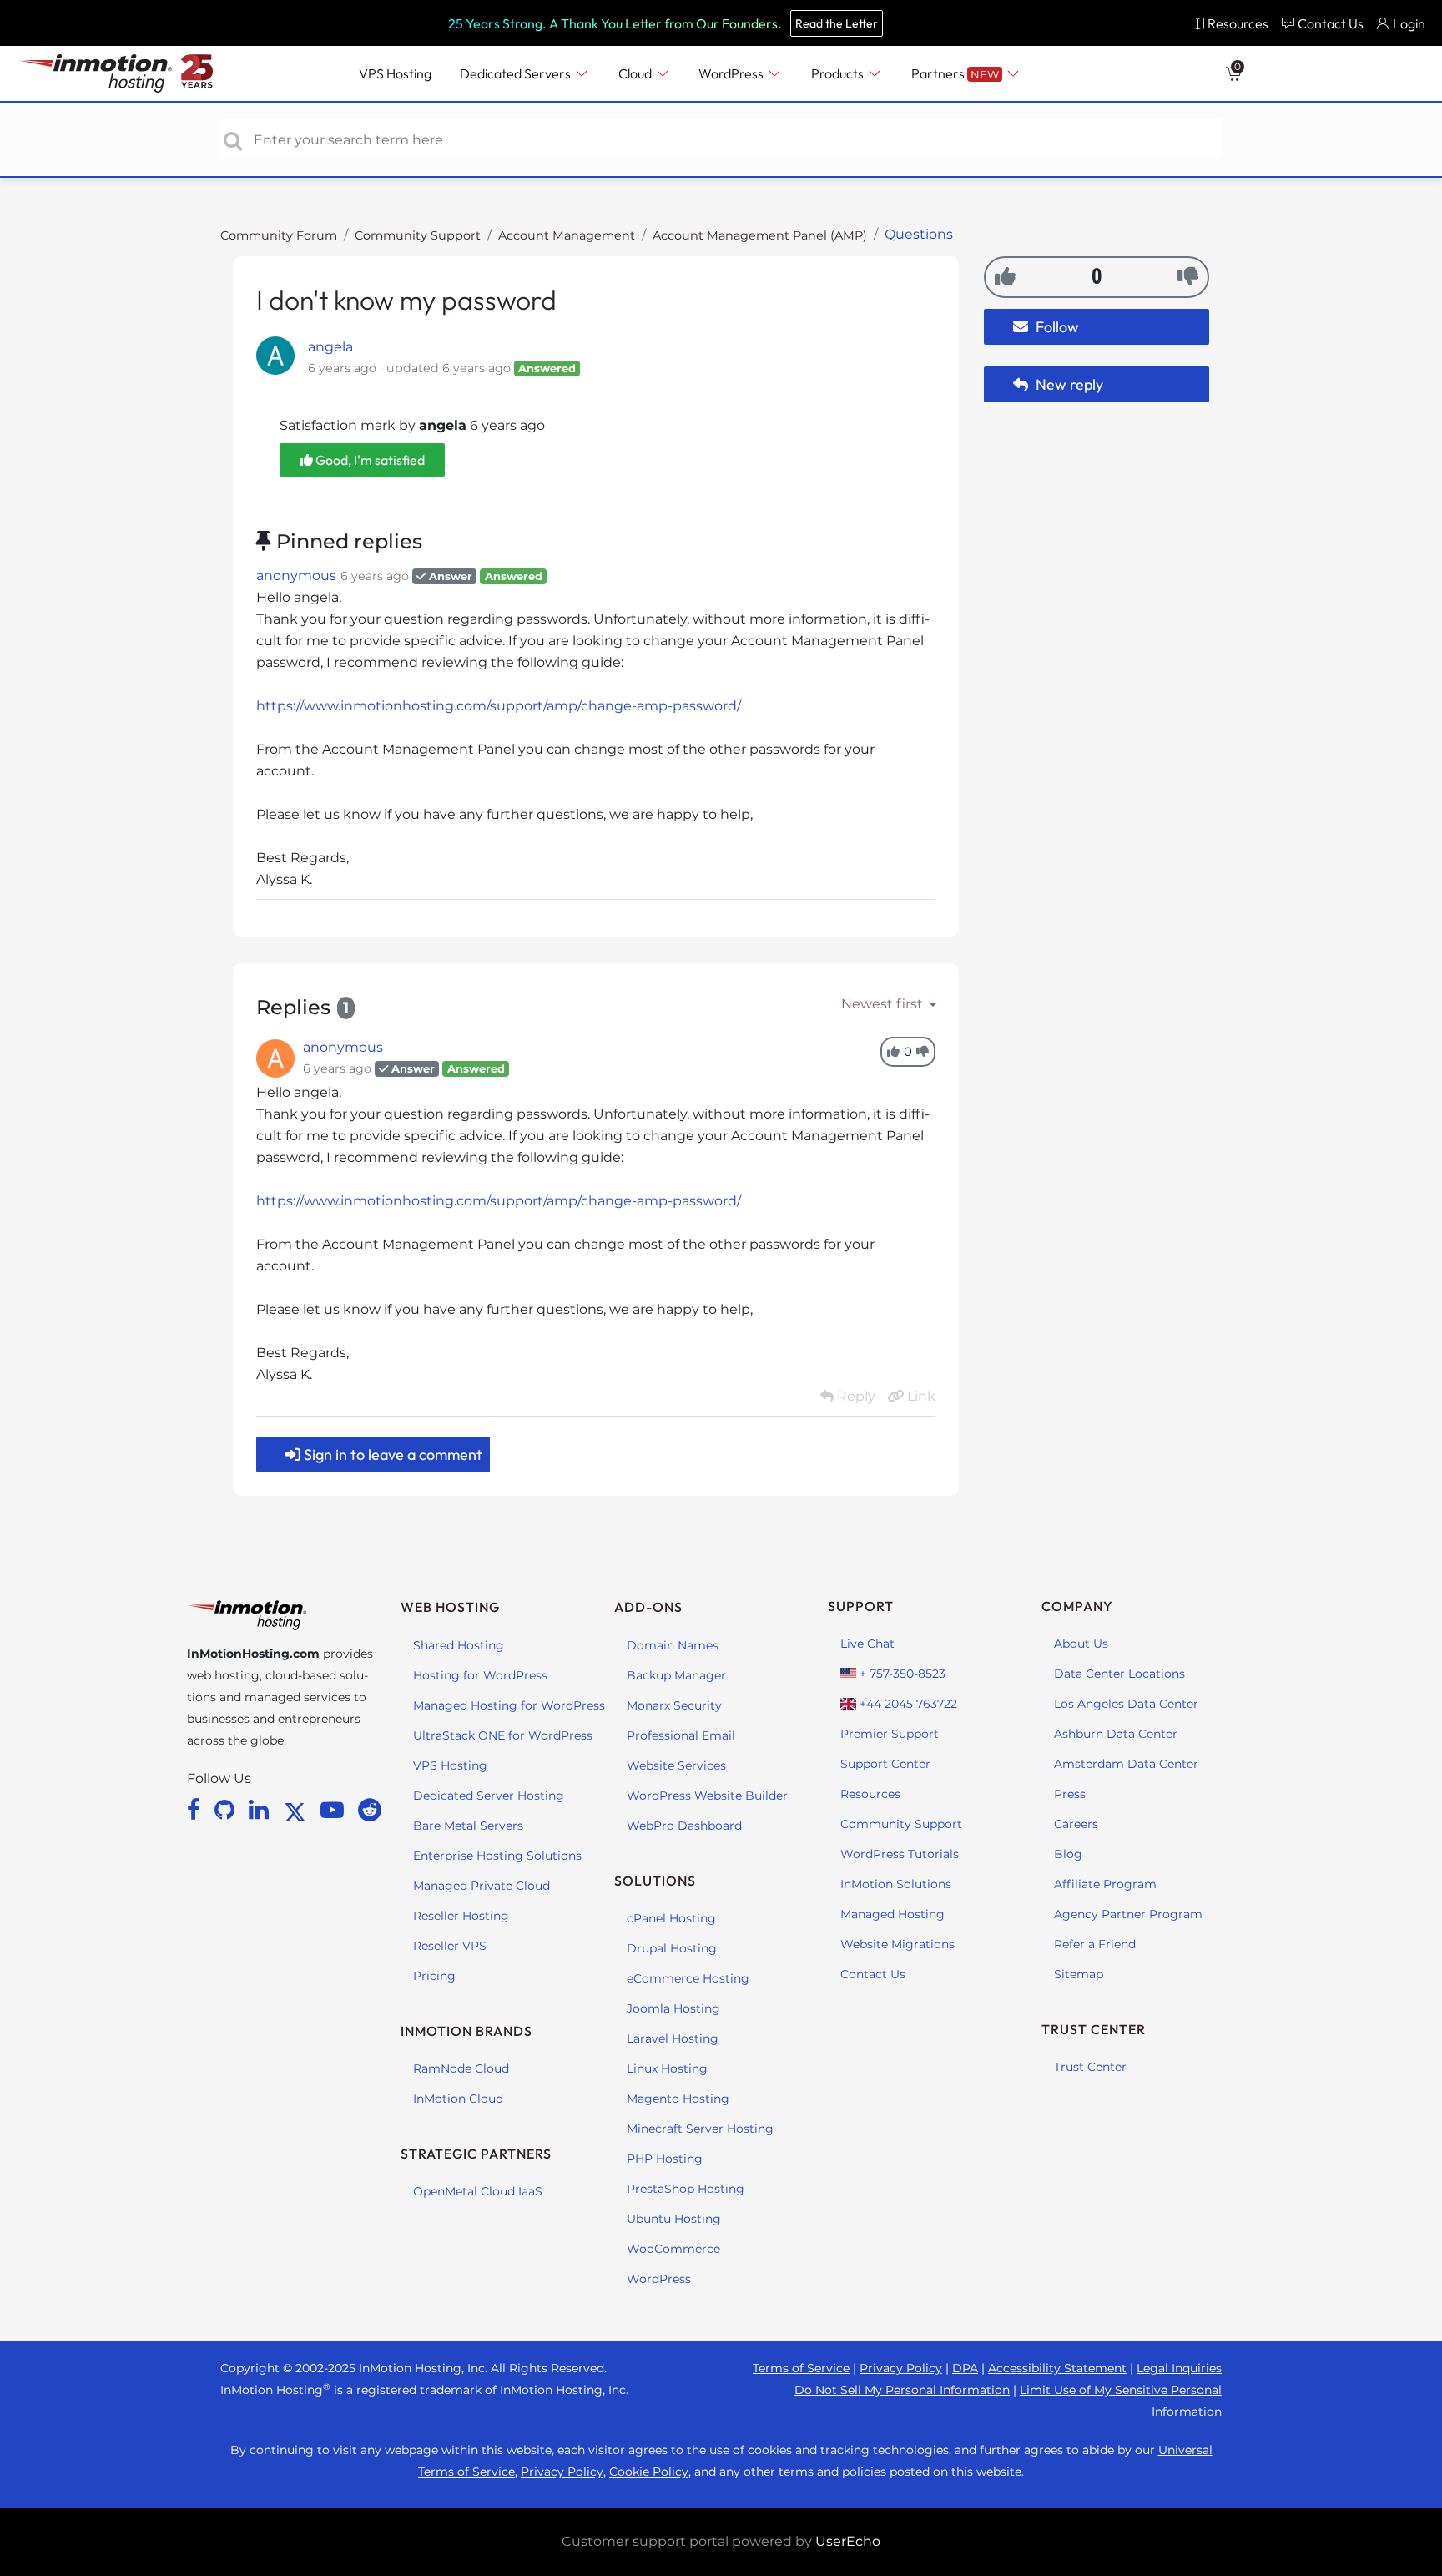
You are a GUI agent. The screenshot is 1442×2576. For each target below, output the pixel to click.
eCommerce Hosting (688, 1978)
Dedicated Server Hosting (489, 1796)
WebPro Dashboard (684, 1826)
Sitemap (1079, 1974)
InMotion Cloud (458, 2099)
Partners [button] (955, 73)
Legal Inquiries (1179, 2368)
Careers (1076, 1824)
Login (1409, 23)
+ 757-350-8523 (901, 1674)
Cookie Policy (649, 2472)
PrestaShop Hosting (686, 2189)
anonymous (296, 576)
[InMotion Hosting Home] (93, 73)
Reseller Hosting (461, 1916)
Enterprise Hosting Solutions (497, 1856)
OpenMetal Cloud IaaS (478, 2191)
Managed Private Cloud (482, 1886)
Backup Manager (676, 1675)
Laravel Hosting (673, 2038)
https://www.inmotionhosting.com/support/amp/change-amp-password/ (499, 706)
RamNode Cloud (461, 2068)
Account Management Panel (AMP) (760, 235)
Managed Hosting (892, 1914)
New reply (1068, 384)
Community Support (418, 235)
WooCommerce (673, 2249)
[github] (227, 1810)
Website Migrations (897, 1944)
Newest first (884, 1004)
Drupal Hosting (672, 1948)
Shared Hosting (459, 1645)
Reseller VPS (450, 1946)
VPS (395, 73)
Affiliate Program (1105, 1884)
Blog (1068, 1854)
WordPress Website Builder (707, 1796)
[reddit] (370, 1810)
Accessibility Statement (1057, 2368)
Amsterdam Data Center (1126, 1764)
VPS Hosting (450, 1765)
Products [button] (839, 73)
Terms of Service (801, 2368)
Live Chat (867, 1644)
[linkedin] (262, 1810)
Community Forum (279, 235)
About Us (1081, 1644)
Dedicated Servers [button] (517, 73)
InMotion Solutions (896, 1884)
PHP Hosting (665, 2159)
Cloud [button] (636, 73)
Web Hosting (450, 1607)
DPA (965, 2368)
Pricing (434, 1976)
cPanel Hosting (671, 1918)
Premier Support (890, 1734)
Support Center (885, 1764)
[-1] (1188, 276)
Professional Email (681, 1735)
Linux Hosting (667, 2068)
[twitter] (298, 1810)
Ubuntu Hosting (674, 2219)
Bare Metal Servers (468, 1826)
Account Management (567, 235)
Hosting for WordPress (480, 1675)
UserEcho (848, 2541)
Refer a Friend (1095, 1944)
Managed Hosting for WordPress (509, 1705)
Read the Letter (837, 23)
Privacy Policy (901, 2368)
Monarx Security (674, 1705)
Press (1070, 1794)
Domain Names (673, 1645)
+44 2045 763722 (907, 1704)
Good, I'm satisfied (369, 460)
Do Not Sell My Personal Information (902, 2390)
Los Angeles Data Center (1126, 1704)
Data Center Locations (1119, 1674)
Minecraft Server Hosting (700, 2129)
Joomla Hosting (673, 2008)
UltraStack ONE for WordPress (503, 1735)
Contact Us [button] (1331, 23)
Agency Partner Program (1128, 1914)
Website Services (676, 1765)
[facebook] (197, 1810)
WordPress (659, 2279)
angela (330, 347)
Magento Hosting (678, 2099)
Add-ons (648, 1607)
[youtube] (335, 1810)
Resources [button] (1238, 23)
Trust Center (1090, 2067)
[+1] (1005, 276)
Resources (870, 1794)
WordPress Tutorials (900, 1854)
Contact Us (873, 1974)
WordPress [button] (732, 73)
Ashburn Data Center (1116, 1734)
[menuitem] (1230, 23)
